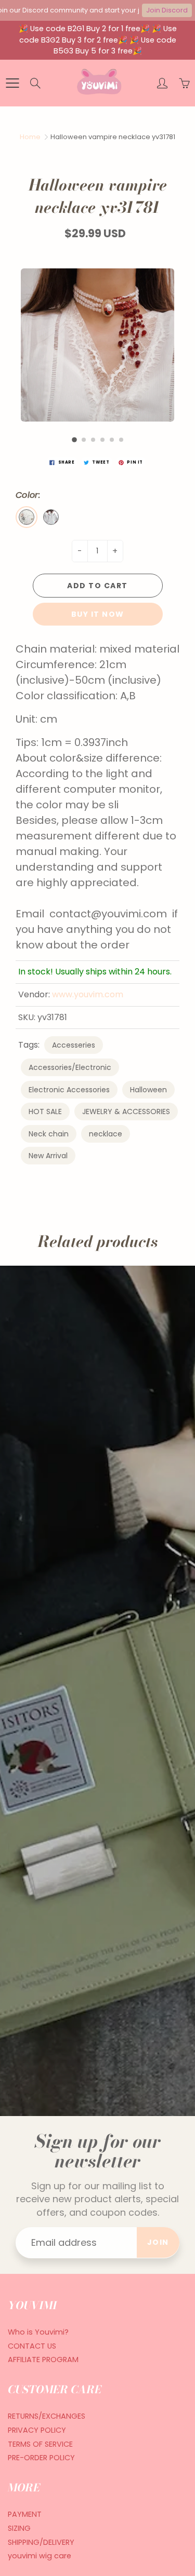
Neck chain (49, 1134)
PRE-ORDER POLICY (41, 2458)
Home (30, 137)
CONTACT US (32, 2346)
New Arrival (48, 1156)
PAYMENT (25, 2514)
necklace (106, 1134)
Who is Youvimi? (38, 2332)
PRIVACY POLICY (37, 2430)
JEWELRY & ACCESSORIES (126, 1111)
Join (158, 2242)
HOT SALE (45, 1111)
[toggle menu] (12, 83)
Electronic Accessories (69, 1090)
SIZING (19, 2528)
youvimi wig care (40, 2556)
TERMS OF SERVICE (40, 2444)
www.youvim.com (88, 994)
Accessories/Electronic (70, 1067)
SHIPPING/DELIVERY (41, 2542)
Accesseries (74, 1045)
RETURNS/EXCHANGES (47, 2416)
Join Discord (167, 10)
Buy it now (98, 614)
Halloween (148, 1090)
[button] (74, 440)
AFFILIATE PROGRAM (43, 2360)
